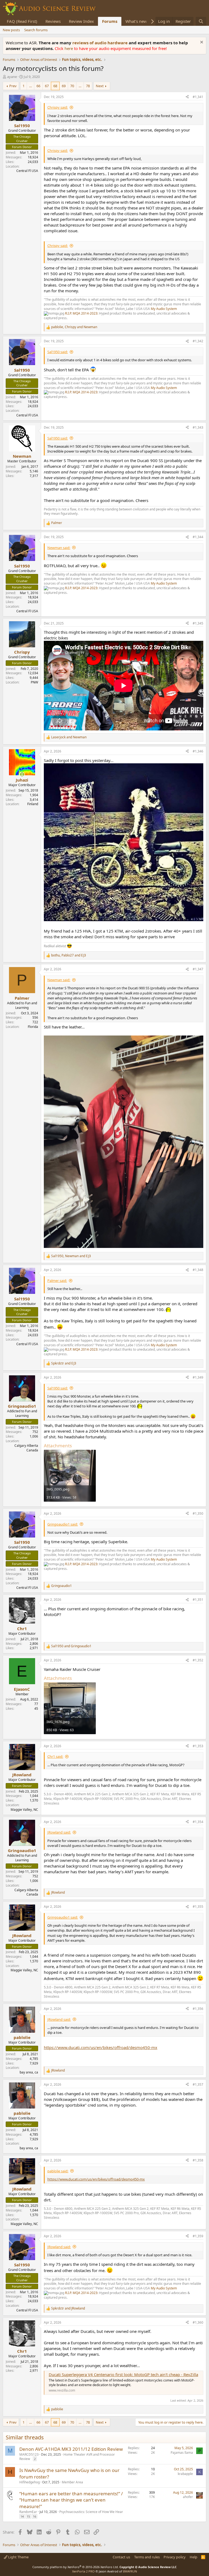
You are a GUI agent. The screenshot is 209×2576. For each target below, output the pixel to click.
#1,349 (198, 1377)
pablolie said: (58, 2171)
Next (100, 86)
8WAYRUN (130, 2571)
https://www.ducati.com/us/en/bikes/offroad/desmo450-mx (101, 2047)
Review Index (81, 21)
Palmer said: (57, 1281)
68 (55, 86)
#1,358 (198, 2160)
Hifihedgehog (30, 2482)
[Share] (187, 97)
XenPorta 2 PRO (83, 2571)
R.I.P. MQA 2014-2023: (82, 313)
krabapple (185, 2474)
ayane (12, 77)
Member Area (72, 2482)
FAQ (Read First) (22, 21)
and (69, 737)
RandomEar (28, 2512)
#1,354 (198, 1822)
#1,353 (198, 1746)
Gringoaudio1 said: (63, 1524)
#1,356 (198, 2009)
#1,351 (198, 1600)
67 (47, 86)
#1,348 (198, 1270)
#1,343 (198, 427)
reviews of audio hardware (101, 43)
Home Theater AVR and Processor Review (67, 2457)
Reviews (53, 21)
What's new (136, 21)
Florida (33, 1027)
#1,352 (198, 1660)
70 (72, 86)
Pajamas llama (182, 2453)
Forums (110, 21)
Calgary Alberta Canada (26, 1448)
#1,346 (198, 751)
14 (22, 2516)
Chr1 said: (55, 1756)
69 (64, 86)
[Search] (201, 21)
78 (88, 86)
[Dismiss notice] (201, 43)
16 (35, 2516)
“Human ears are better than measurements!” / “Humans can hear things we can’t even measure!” (71, 2500)
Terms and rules (147, 2557)
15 (28, 2516)
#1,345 (198, 623)
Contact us (121, 2557)
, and (74, 327)
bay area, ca (29, 2072)
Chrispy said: (58, 107)
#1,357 (198, 2084)
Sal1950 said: (58, 352)
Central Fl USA (27, 171)
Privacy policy (175, 2557)
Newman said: (59, 548)
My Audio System (164, 309)
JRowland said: (59, 1832)
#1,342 (198, 341)
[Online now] (22, 774)
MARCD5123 (29, 2454)
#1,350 (198, 1513)
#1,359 (198, 2236)
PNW (34, 682)
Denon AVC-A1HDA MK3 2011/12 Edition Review (71, 2449)
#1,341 (198, 97)
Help (193, 2557)
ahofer (188, 2497)
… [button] (30, 86)
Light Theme (18, 2557)
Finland (33, 804)
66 (38, 86)
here (69, 48)
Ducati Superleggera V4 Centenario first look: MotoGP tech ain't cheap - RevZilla (123, 2374)
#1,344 (198, 537)
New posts (11, 30)
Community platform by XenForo (76, 2567)
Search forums (36, 30)
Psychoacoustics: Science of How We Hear (91, 2512)
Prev (13, 86)
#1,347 (198, 969)
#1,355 (198, 1907)
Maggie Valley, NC (24, 1810)
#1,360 (198, 2322)
